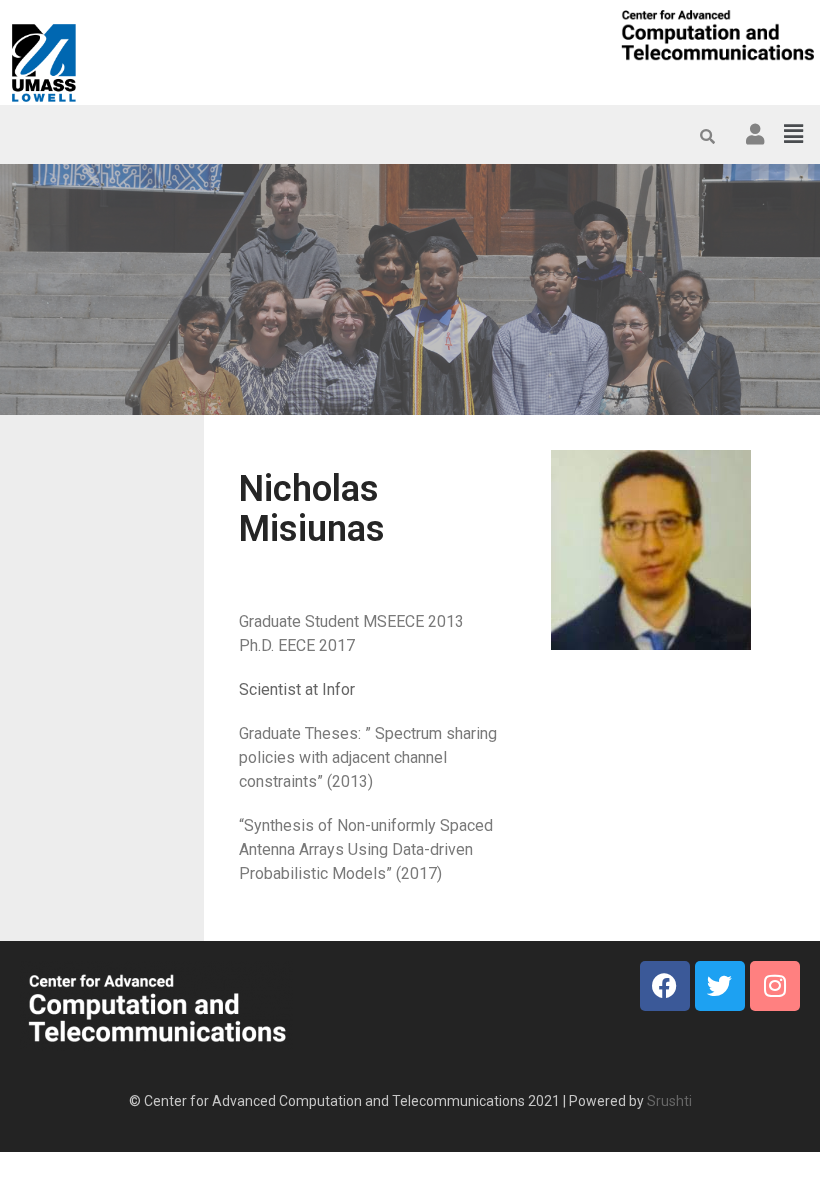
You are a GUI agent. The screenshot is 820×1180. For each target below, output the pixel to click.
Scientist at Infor (297, 689)
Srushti (669, 1101)
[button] (793, 133)
